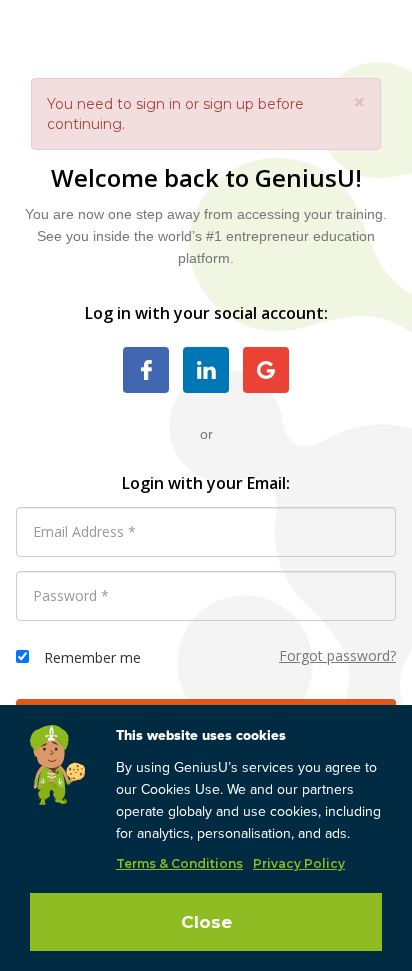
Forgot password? (337, 655)
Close (206, 922)
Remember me (92, 657)
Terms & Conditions (179, 863)
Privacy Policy (299, 863)
